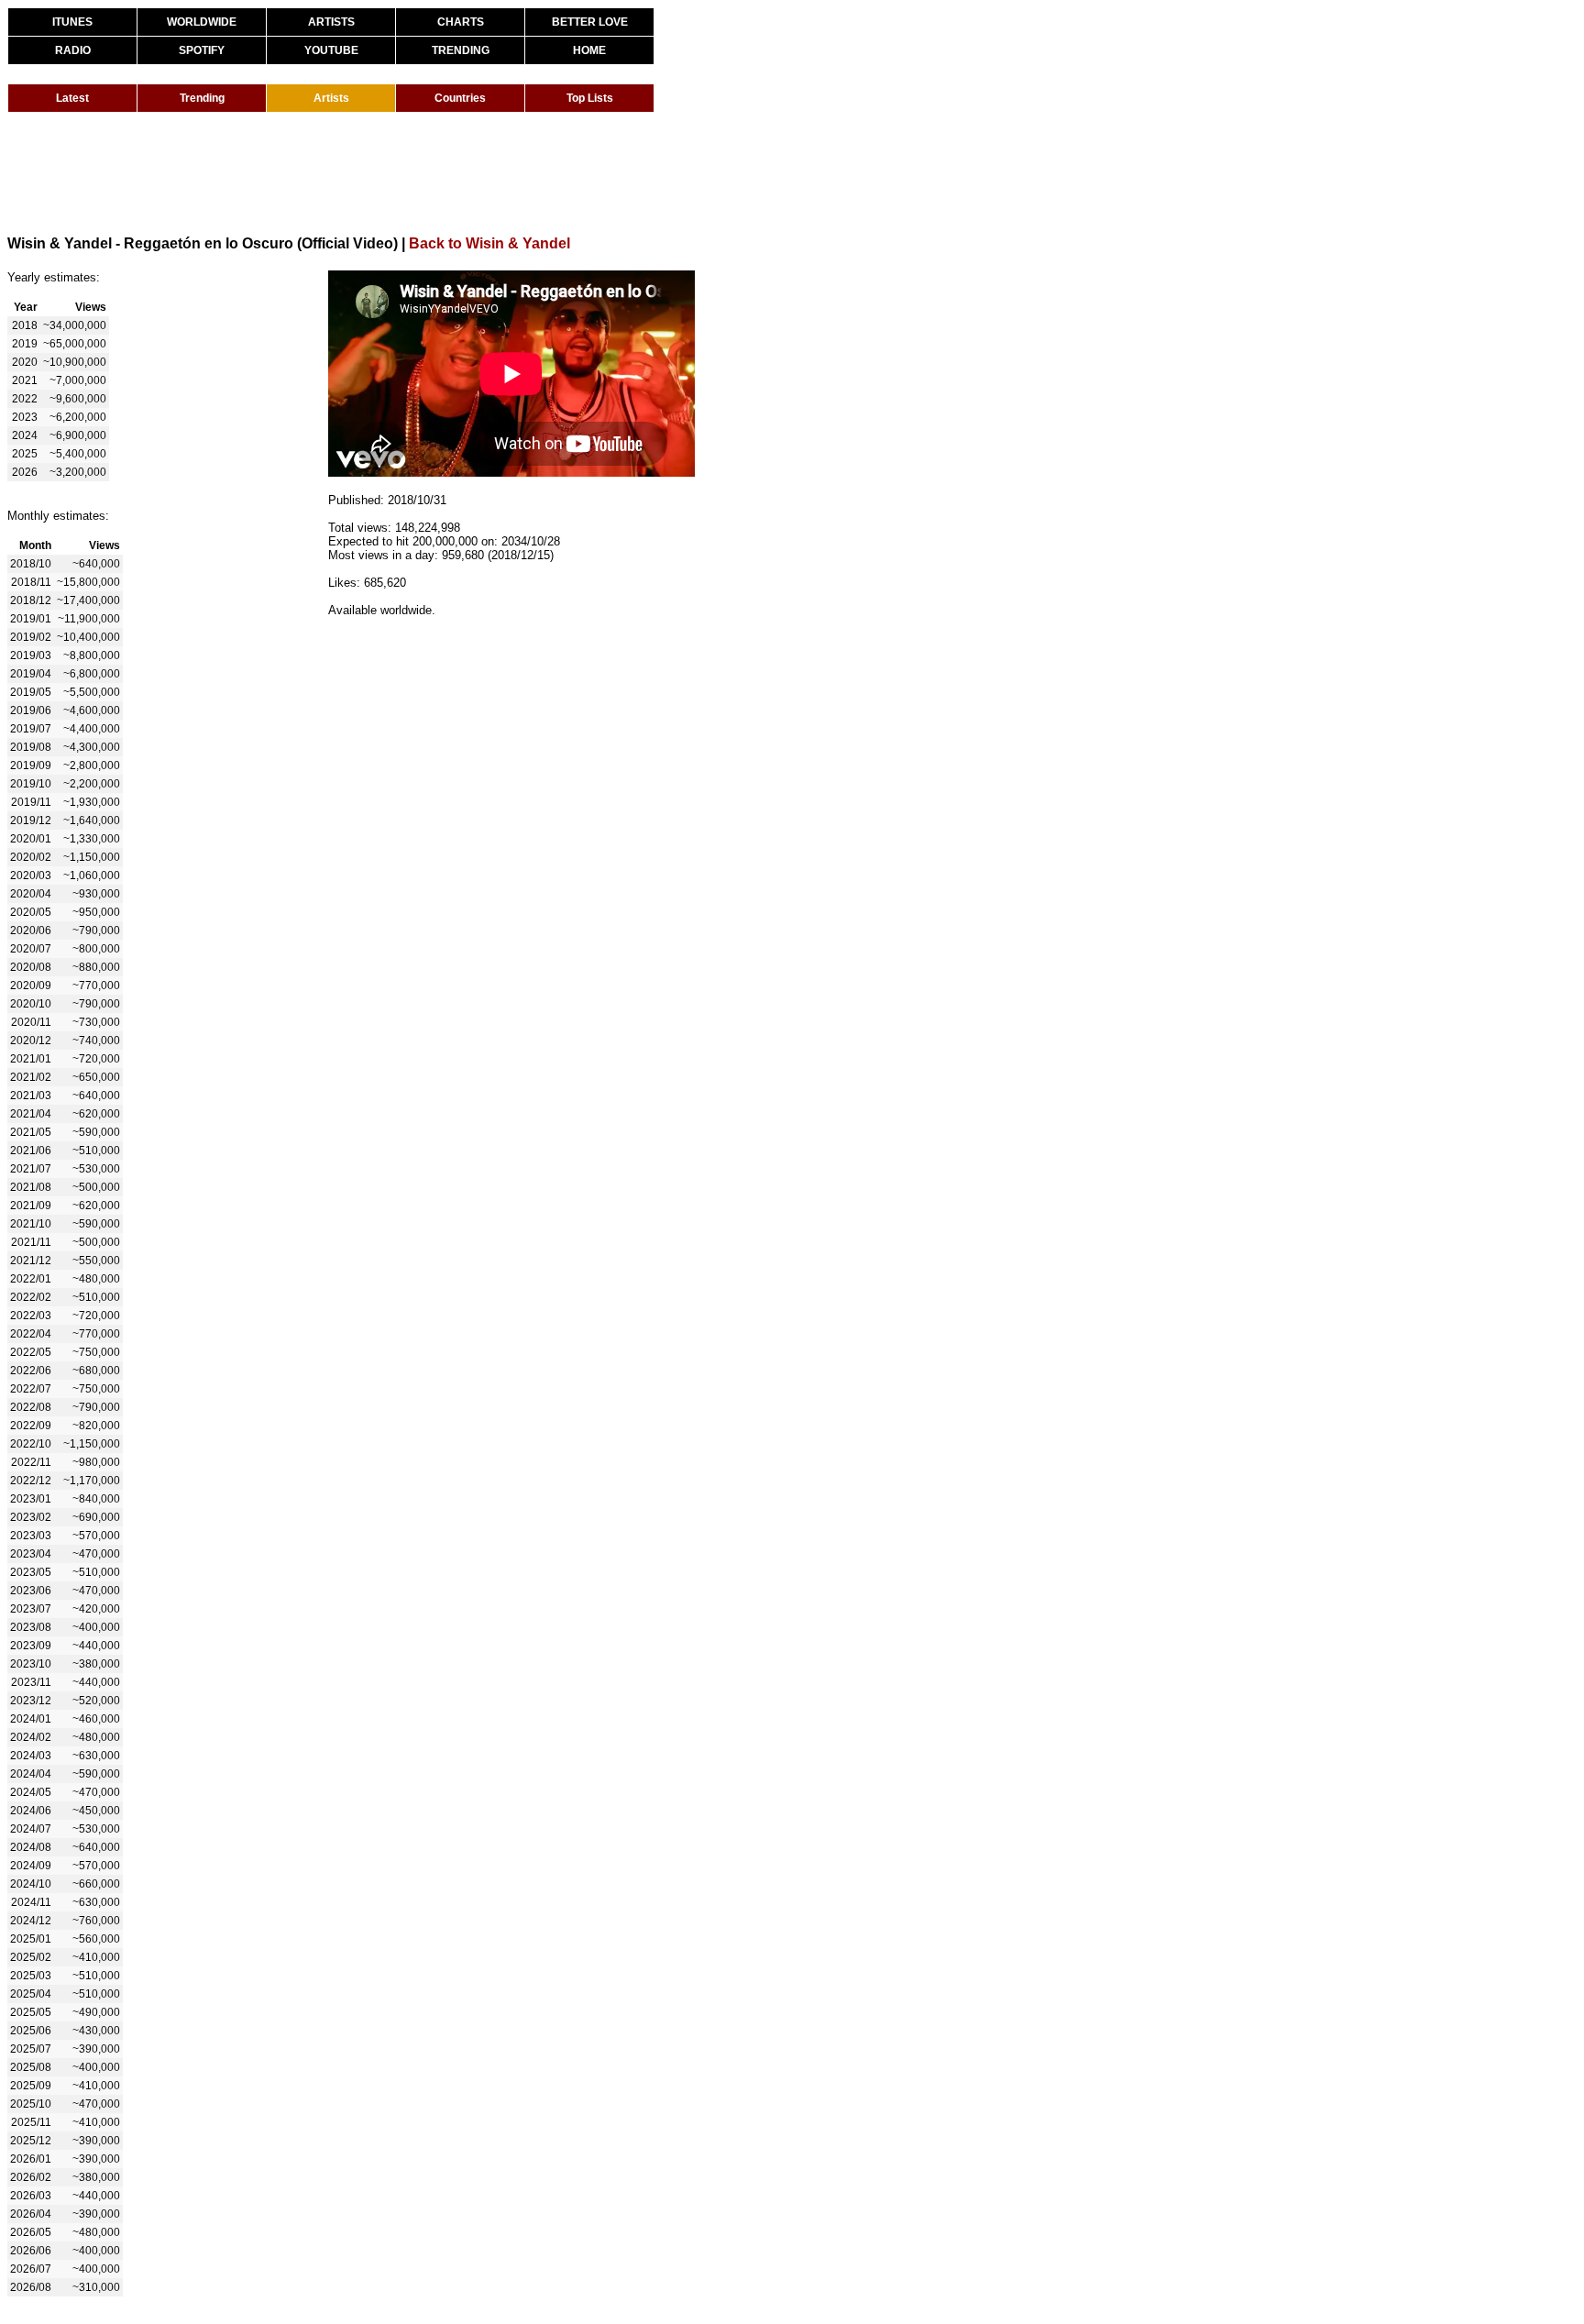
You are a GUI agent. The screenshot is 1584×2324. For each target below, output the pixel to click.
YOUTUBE (331, 50)
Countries (460, 98)
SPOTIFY (202, 50)
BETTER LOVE (590, 22)
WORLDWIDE (202, 22)
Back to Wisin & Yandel (489, 243)
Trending (202, 98)
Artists (331, 98)
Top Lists (590, 98)
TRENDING (461, 50)
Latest (72, 98)
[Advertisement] (341, 172)
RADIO (73, 50)
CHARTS (461, 22)
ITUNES (72, 22)
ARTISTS (331, 22)
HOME (589, 50)
